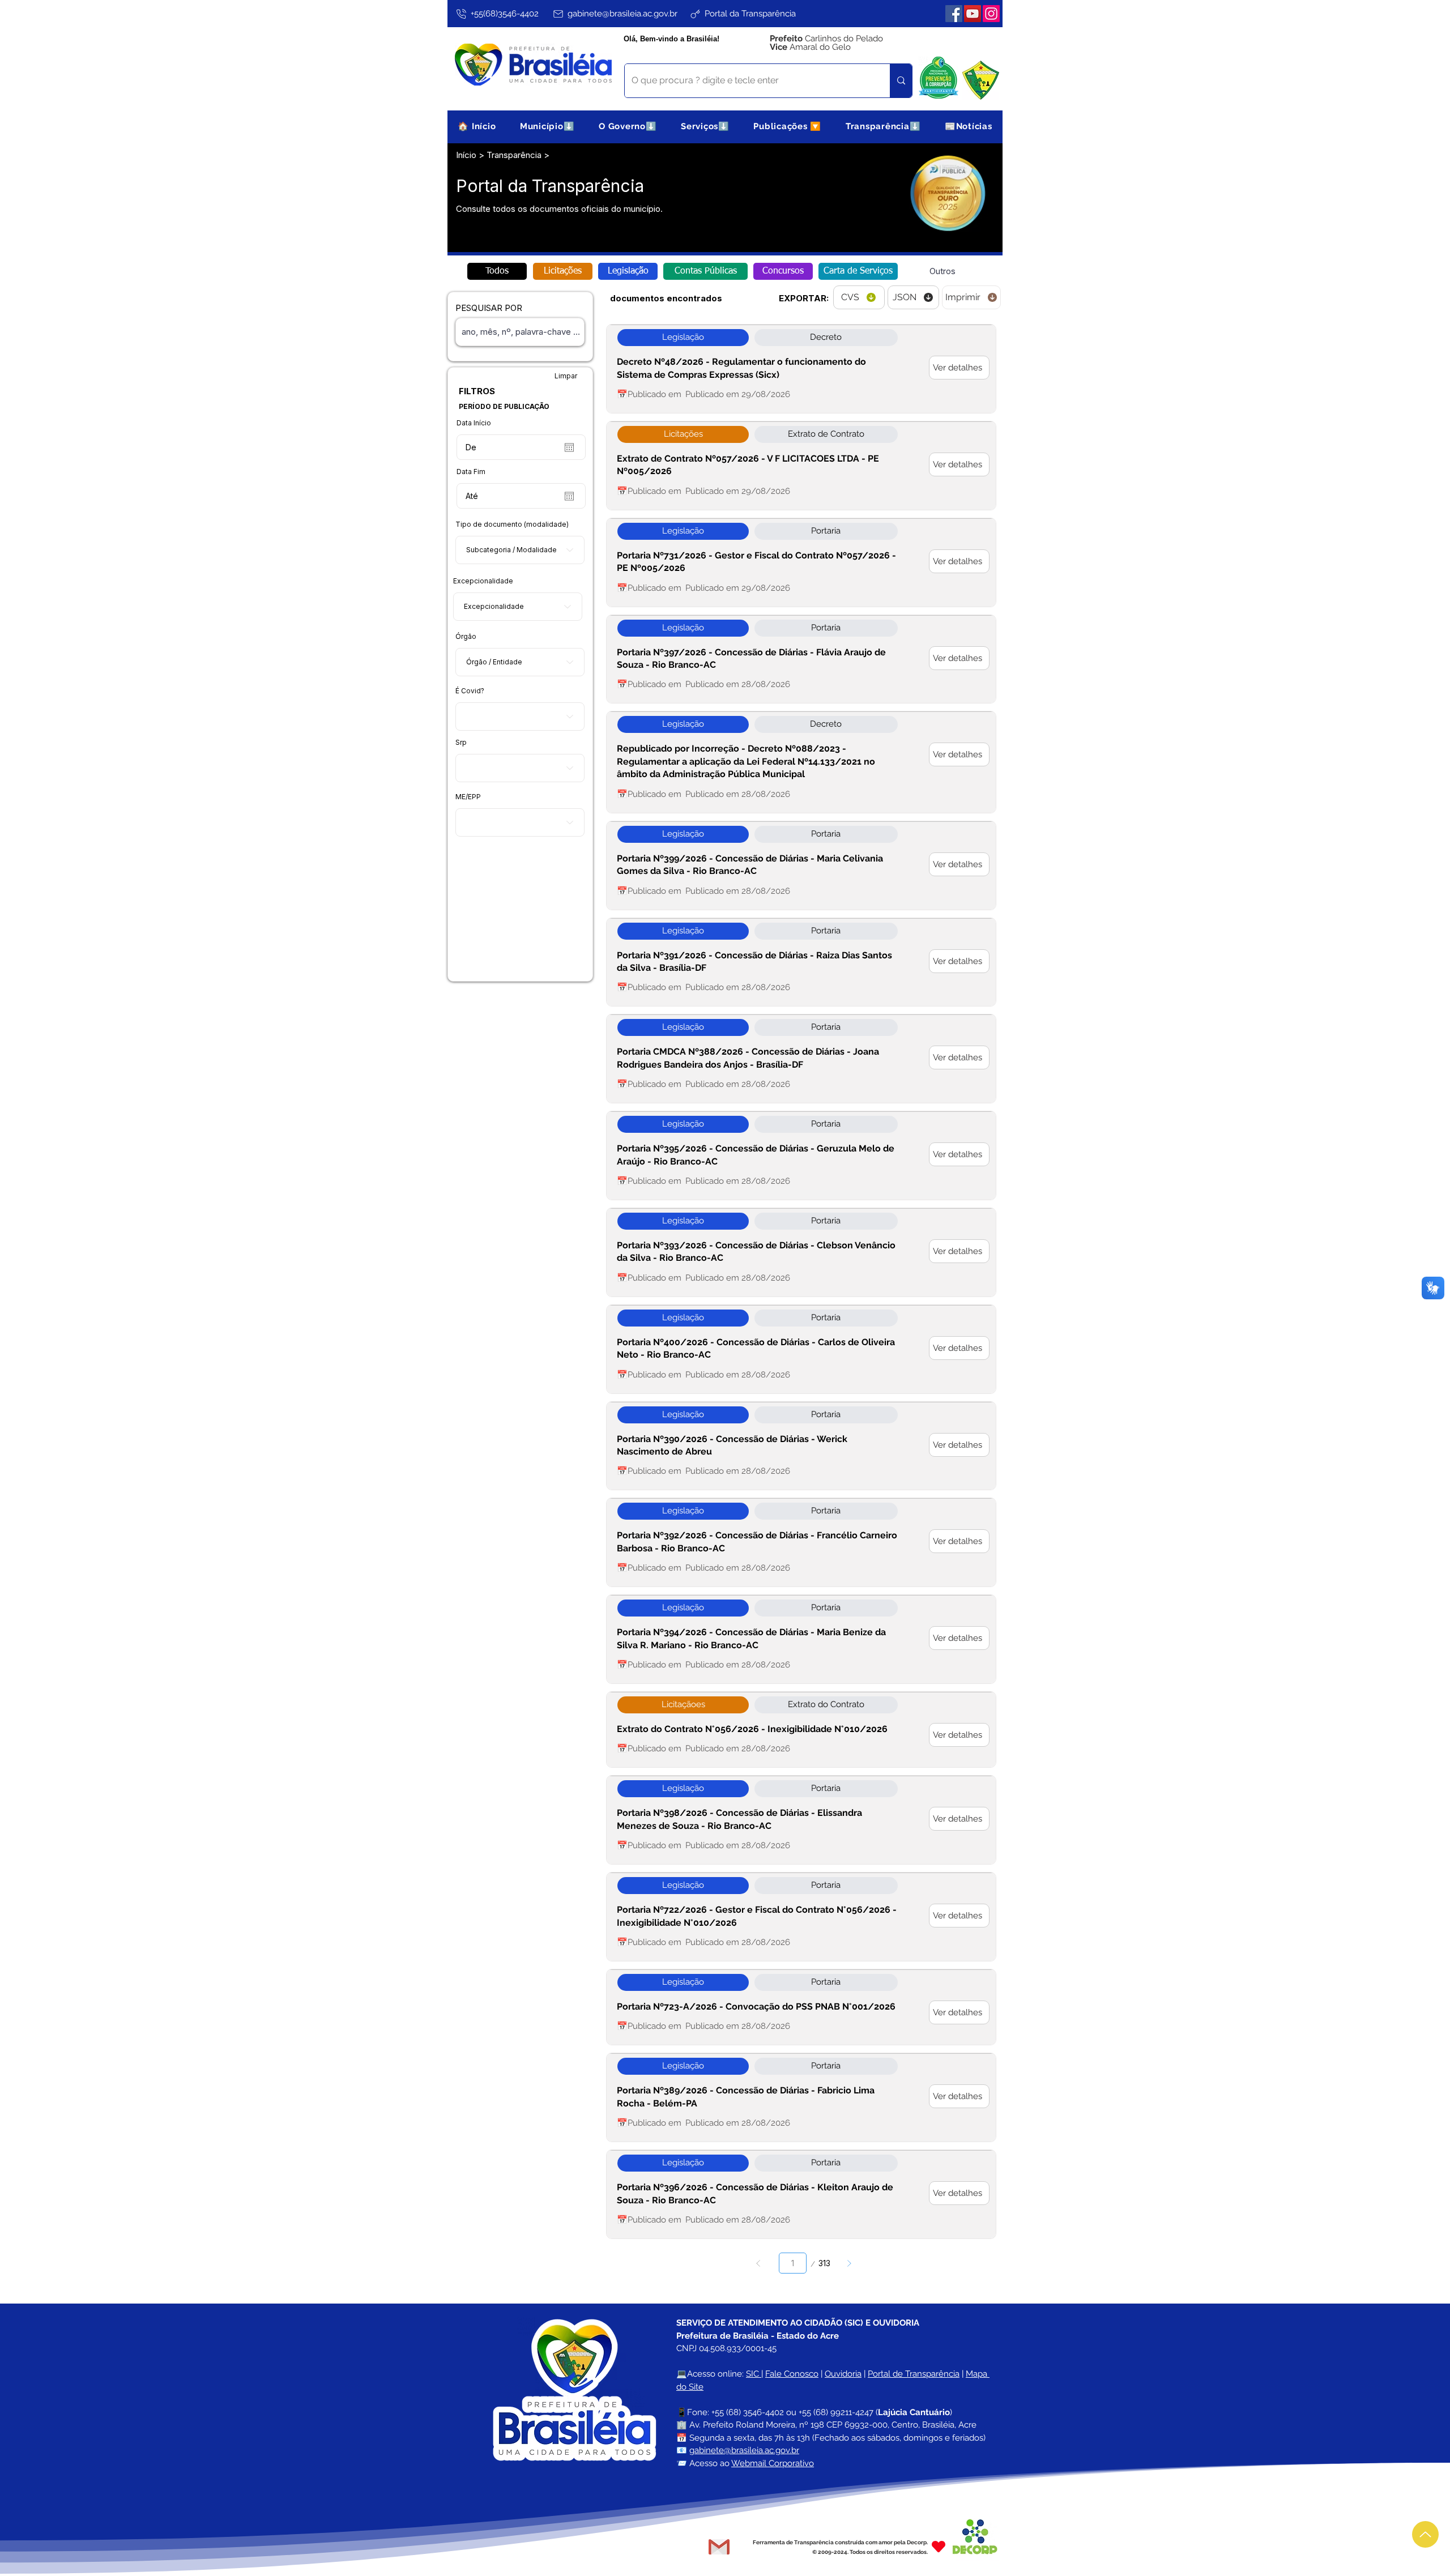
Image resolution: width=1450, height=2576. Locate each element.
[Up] (1425, 2534)
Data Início (474, 423)
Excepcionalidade (483, 581)
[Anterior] (759, 2263)
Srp (461, 743)
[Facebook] (954, 14)
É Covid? (470, 691)
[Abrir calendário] (569, 447)
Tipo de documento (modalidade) (512, 524)
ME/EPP (468, 797)
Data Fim (471, 472)
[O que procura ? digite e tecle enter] (901, 81)
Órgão (466, 637)
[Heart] (939, 2547)
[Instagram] (991, 14)
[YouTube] (973, 14)
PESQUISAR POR (489, 308)
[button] (547, 126)
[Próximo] (849, 2263)
